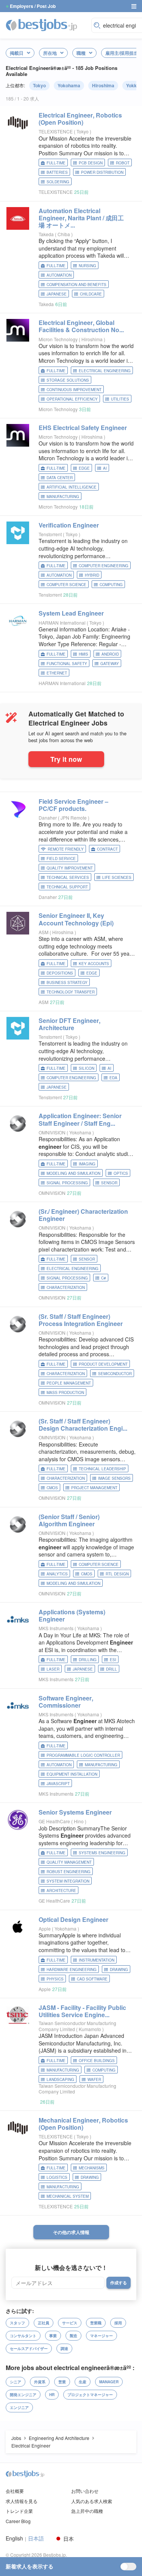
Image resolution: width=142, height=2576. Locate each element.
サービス (70, 2323)
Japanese (57, 294)
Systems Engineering (102, 1853)
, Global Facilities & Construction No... (81, 326)
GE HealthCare (54, 1821)
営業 (62, 2382)
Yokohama (69, 85)
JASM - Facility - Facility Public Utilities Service (82, 2011)
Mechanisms (92, 2168)
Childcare (91, 294)
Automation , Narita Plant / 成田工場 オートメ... (81, 218)
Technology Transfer (71, 992)
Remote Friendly (66, 849)
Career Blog (18, 2521)
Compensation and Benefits (76, 285)
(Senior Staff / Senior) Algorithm (69, 1520)
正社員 (44, 2323)
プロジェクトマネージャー (90, 2395)
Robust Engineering (69, 1872)
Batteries (57, 172)
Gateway (110, 664)
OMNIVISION (52, 1132)
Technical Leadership (102, 1469)
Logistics (57, 2177)
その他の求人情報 (71, 2232)
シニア (16, 2382)
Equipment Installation (72, 1774)
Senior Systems (75, 1812)
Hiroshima (103, 85)
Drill (112, 1669)
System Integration (68, 1881)
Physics (55, 1979)
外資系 (40, 2382)
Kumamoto (91, 2029)
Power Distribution (102, 172)
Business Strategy (67, 982)
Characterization (66, 1287)
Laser (53, 1669)
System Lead (71, 613)
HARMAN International (62, 623)
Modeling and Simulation (73, 1173)
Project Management (94, 1488)
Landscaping (60, 2079)
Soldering (58, 182)
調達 (64, 2349)
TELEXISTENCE (56, 131)
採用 (118, 2323)
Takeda (46, 234)
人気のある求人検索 (92, 2501)
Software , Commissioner (66, 1702)
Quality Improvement (70, 868)
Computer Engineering (104, 566)
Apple (45, 1929)
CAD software (92, 1979)
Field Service (61, 859)
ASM (44, 932)
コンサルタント (23, 2336)
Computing (111, 585)
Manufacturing (63, 497)
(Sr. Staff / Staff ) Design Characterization (83, 1425)
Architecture (61, 1891)
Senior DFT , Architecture (69, 1024)
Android (110, 654)
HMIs (83, 654)
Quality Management (69, 1862)
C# (104, 1278)
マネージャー (101, 2336)
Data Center (60, 478)
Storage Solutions (68, 380)
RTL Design (117, 1574)
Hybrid (92, 575)
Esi (113, 1660)
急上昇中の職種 (87, 2511)
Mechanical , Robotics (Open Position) (83, 2124)
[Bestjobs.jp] (47, 25)
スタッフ (17, 2323)
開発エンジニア (23, 2395)
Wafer (94, 2079)
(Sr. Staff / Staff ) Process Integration (81, 1320)
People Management (69, 1383)
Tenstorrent (50, 534)
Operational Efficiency (72, 399)
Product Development (103, 1364)
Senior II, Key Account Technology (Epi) (76, 919)
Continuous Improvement (74, 390)
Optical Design (73, 1919)
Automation (59, 275)
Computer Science (66, 585)
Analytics (57, 1574)
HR (52, 2395)
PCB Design (91, 163)
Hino (79, 1821)
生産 (83, 2382)
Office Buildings (97, 2061)
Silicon (87, 1068)
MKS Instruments (56, 1628)
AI (105, 468)
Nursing (87, 266)
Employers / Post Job (33, 6)
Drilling (88, 1660)
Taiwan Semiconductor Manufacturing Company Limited (77, 2026)
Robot (123, 163)
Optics (121, 1173)
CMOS (52, 1488)
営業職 (96, 2323)
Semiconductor (115, 1374)
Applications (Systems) (72, 1615)
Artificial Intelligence (72, 487)
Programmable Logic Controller (83, 1755)
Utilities (120, 399)
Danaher (48, 818)
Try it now (66, 759)
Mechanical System (68, 2196)
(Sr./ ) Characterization (83, 1215)
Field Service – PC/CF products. (73, 805)
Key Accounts (94, 964)
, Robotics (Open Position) (80, 119)
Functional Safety (67, 664)
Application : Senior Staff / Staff (80, 1119)
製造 (73, 2336)
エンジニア (19, 2407)
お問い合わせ (85, 2491)
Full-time (56, 163)
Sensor (109, 1183)
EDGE (84, 468)
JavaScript (58, 1784)
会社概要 (15, 2491)
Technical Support (67, 887)
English (14, 2538)
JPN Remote (74, 818)
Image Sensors (114, 1478)
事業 (53, 2336)
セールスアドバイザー (29, 2349)
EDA (113, 1078)
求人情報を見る (22, 2501)
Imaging (87, 1164)
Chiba (64, 234)
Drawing (119, 1970)
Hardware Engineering (72, 1970)
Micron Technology (58, 339)
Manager (109, 2382)
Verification (69, 525)
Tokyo (39, 85)
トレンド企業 (19, 2511)
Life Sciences (117, 877)
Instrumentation (97, 1960)
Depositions (60, 973)
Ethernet (57, 673)
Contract (107, 849)
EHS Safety (83, 428)
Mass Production (65, 1392)
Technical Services (68, 877)
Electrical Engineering (105, 371)
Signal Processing (67, 1183)
